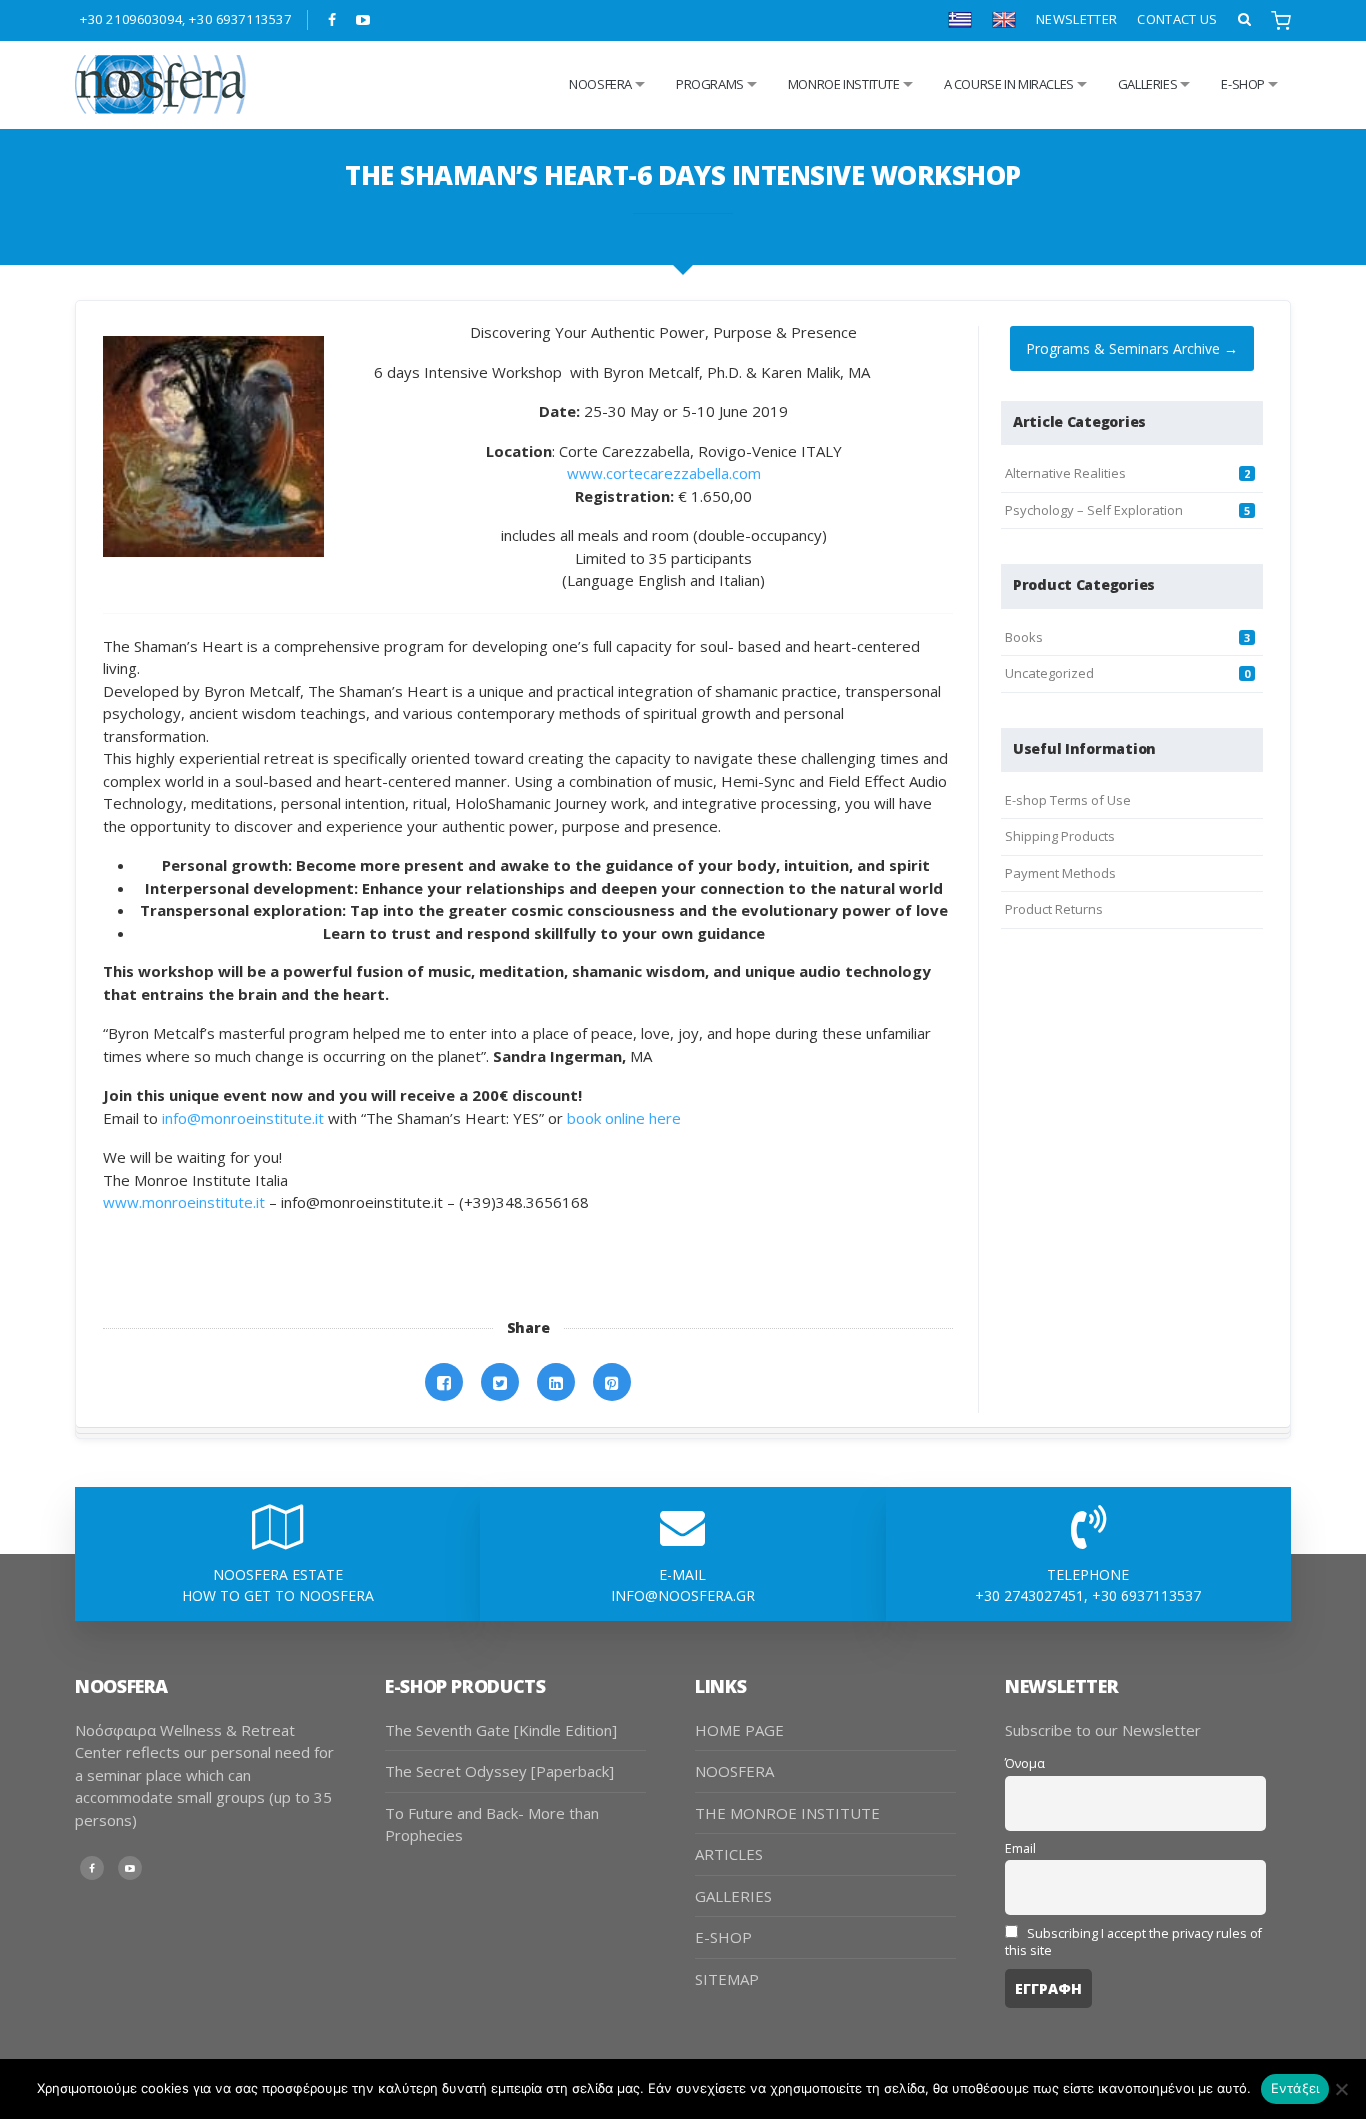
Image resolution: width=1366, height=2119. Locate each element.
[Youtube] (363, 20)
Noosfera (600, 84)
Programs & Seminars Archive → (1132, 348)
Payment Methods (1060, 873)
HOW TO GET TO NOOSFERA (278, 1595)
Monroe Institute (844, 84)
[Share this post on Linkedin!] (556, 1382)
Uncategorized (1049, 673)
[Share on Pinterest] (612, 1382)
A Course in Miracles (1009, 84)
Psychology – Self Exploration (1094, 510)
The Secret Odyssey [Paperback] (499, 1771)
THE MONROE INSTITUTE (787, 1813)
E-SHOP (723, 1937)
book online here (624, 1118)
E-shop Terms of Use (1068, 800)
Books (1024, 637)
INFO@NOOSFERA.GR (683, 1595)
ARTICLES (729, 1854)
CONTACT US (1177, 19)
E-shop (1243, 84)
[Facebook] (332, 20)
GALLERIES (1148, 84)
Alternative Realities (1065, 473)
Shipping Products (1060, 836)
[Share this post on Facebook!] (444, 1382)
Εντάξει (1295, 2088)
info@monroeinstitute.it (243, 1118)
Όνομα (1025, 1763)
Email (1020, 1848)
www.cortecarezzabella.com (664, 473)
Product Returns (1054, 909)
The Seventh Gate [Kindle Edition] (501, 1730)
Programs (710, 84)
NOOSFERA (734, 1771)
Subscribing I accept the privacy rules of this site (1133, 1942)
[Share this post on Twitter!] (500, 1382)
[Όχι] (1341, 2089)
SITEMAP (727, 1979)
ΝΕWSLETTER (1076, 19)
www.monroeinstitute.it (184, 1202)
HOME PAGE (739, 1730)
